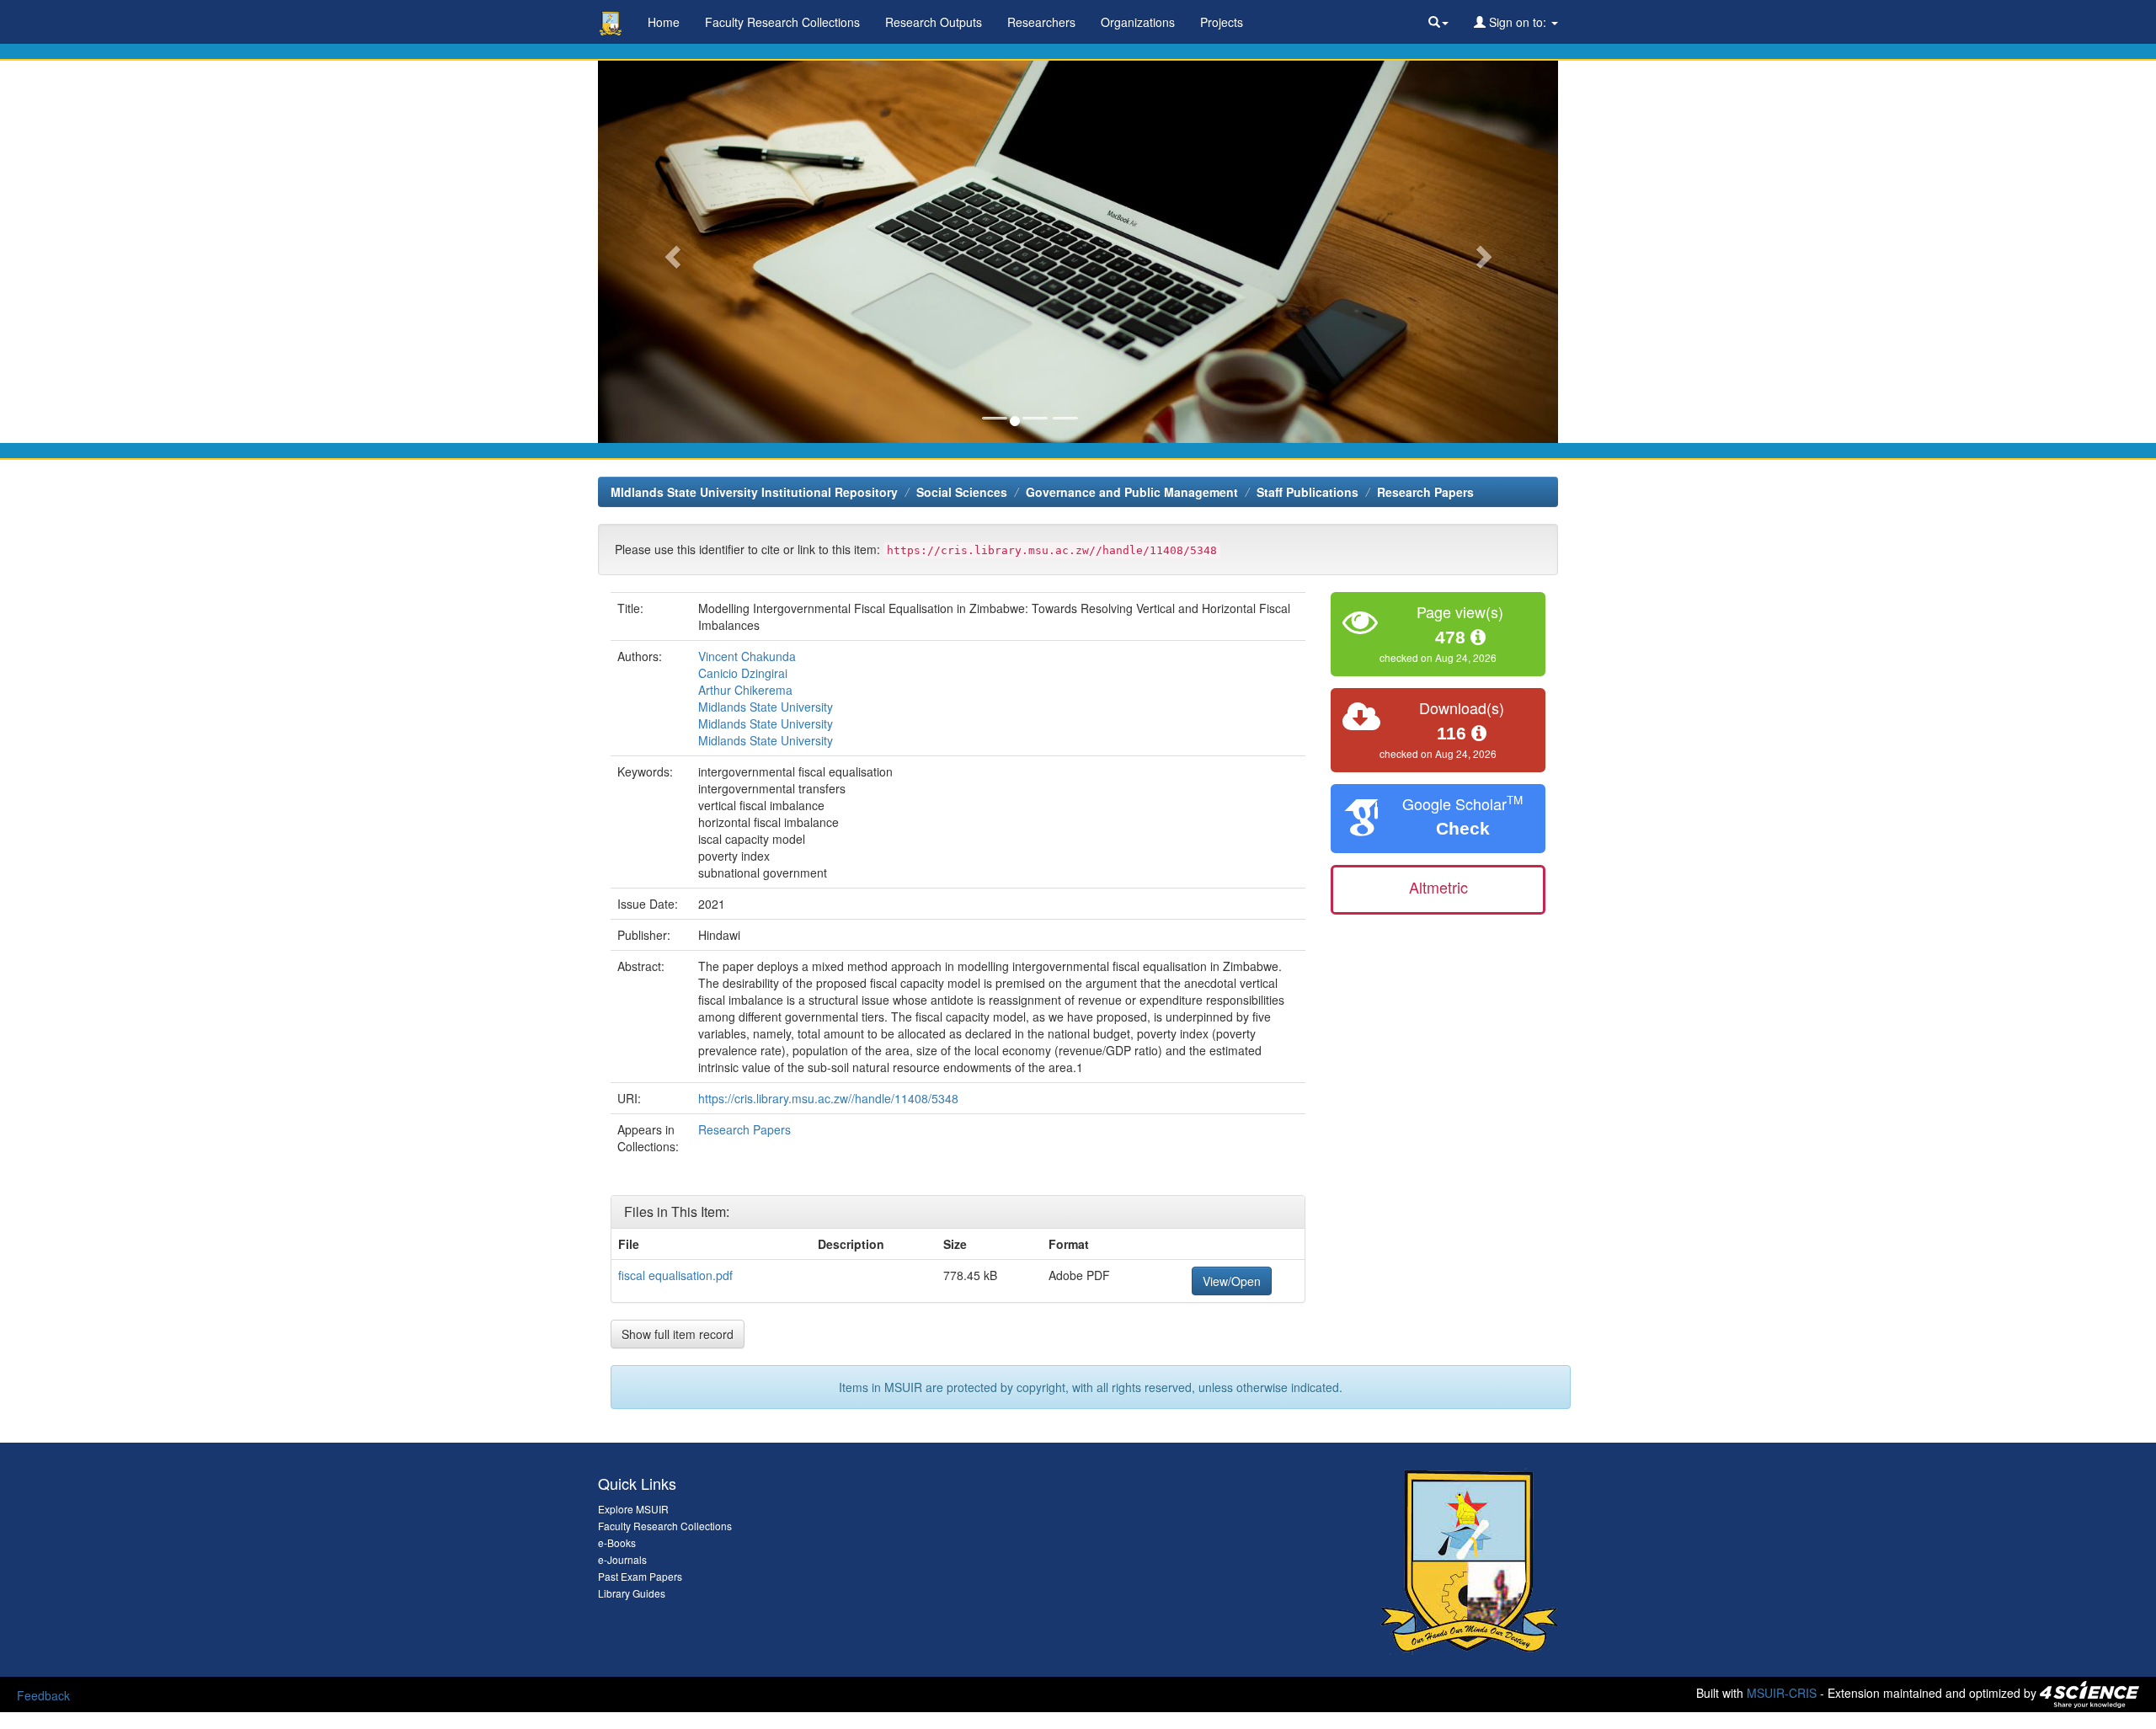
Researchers (1041, 22)
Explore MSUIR (633, 1509)
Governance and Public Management (1132, 492)
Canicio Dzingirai (743, 673)
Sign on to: (1518, 22)
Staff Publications (1307, 492)
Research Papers (1425, 492)
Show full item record (678, 1334)
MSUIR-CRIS (1782, 1692)
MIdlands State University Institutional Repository (754, 492)
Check (1463, 828)
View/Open (1232, 1281)
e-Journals (622, 1559)
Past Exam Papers (640, 1576)
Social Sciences (962, 492)
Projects (1222, 22)
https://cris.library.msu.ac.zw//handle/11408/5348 (828, 1098)
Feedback (43, 1695)
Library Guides (632, 1593)
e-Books (617, 1542)
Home (664, 22)
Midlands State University (766, 707)
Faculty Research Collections (782, 22)
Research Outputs (934, 22)
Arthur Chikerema (745, 690)
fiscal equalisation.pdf (675, 1275)
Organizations (1138, 22)
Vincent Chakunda (747, 656)
